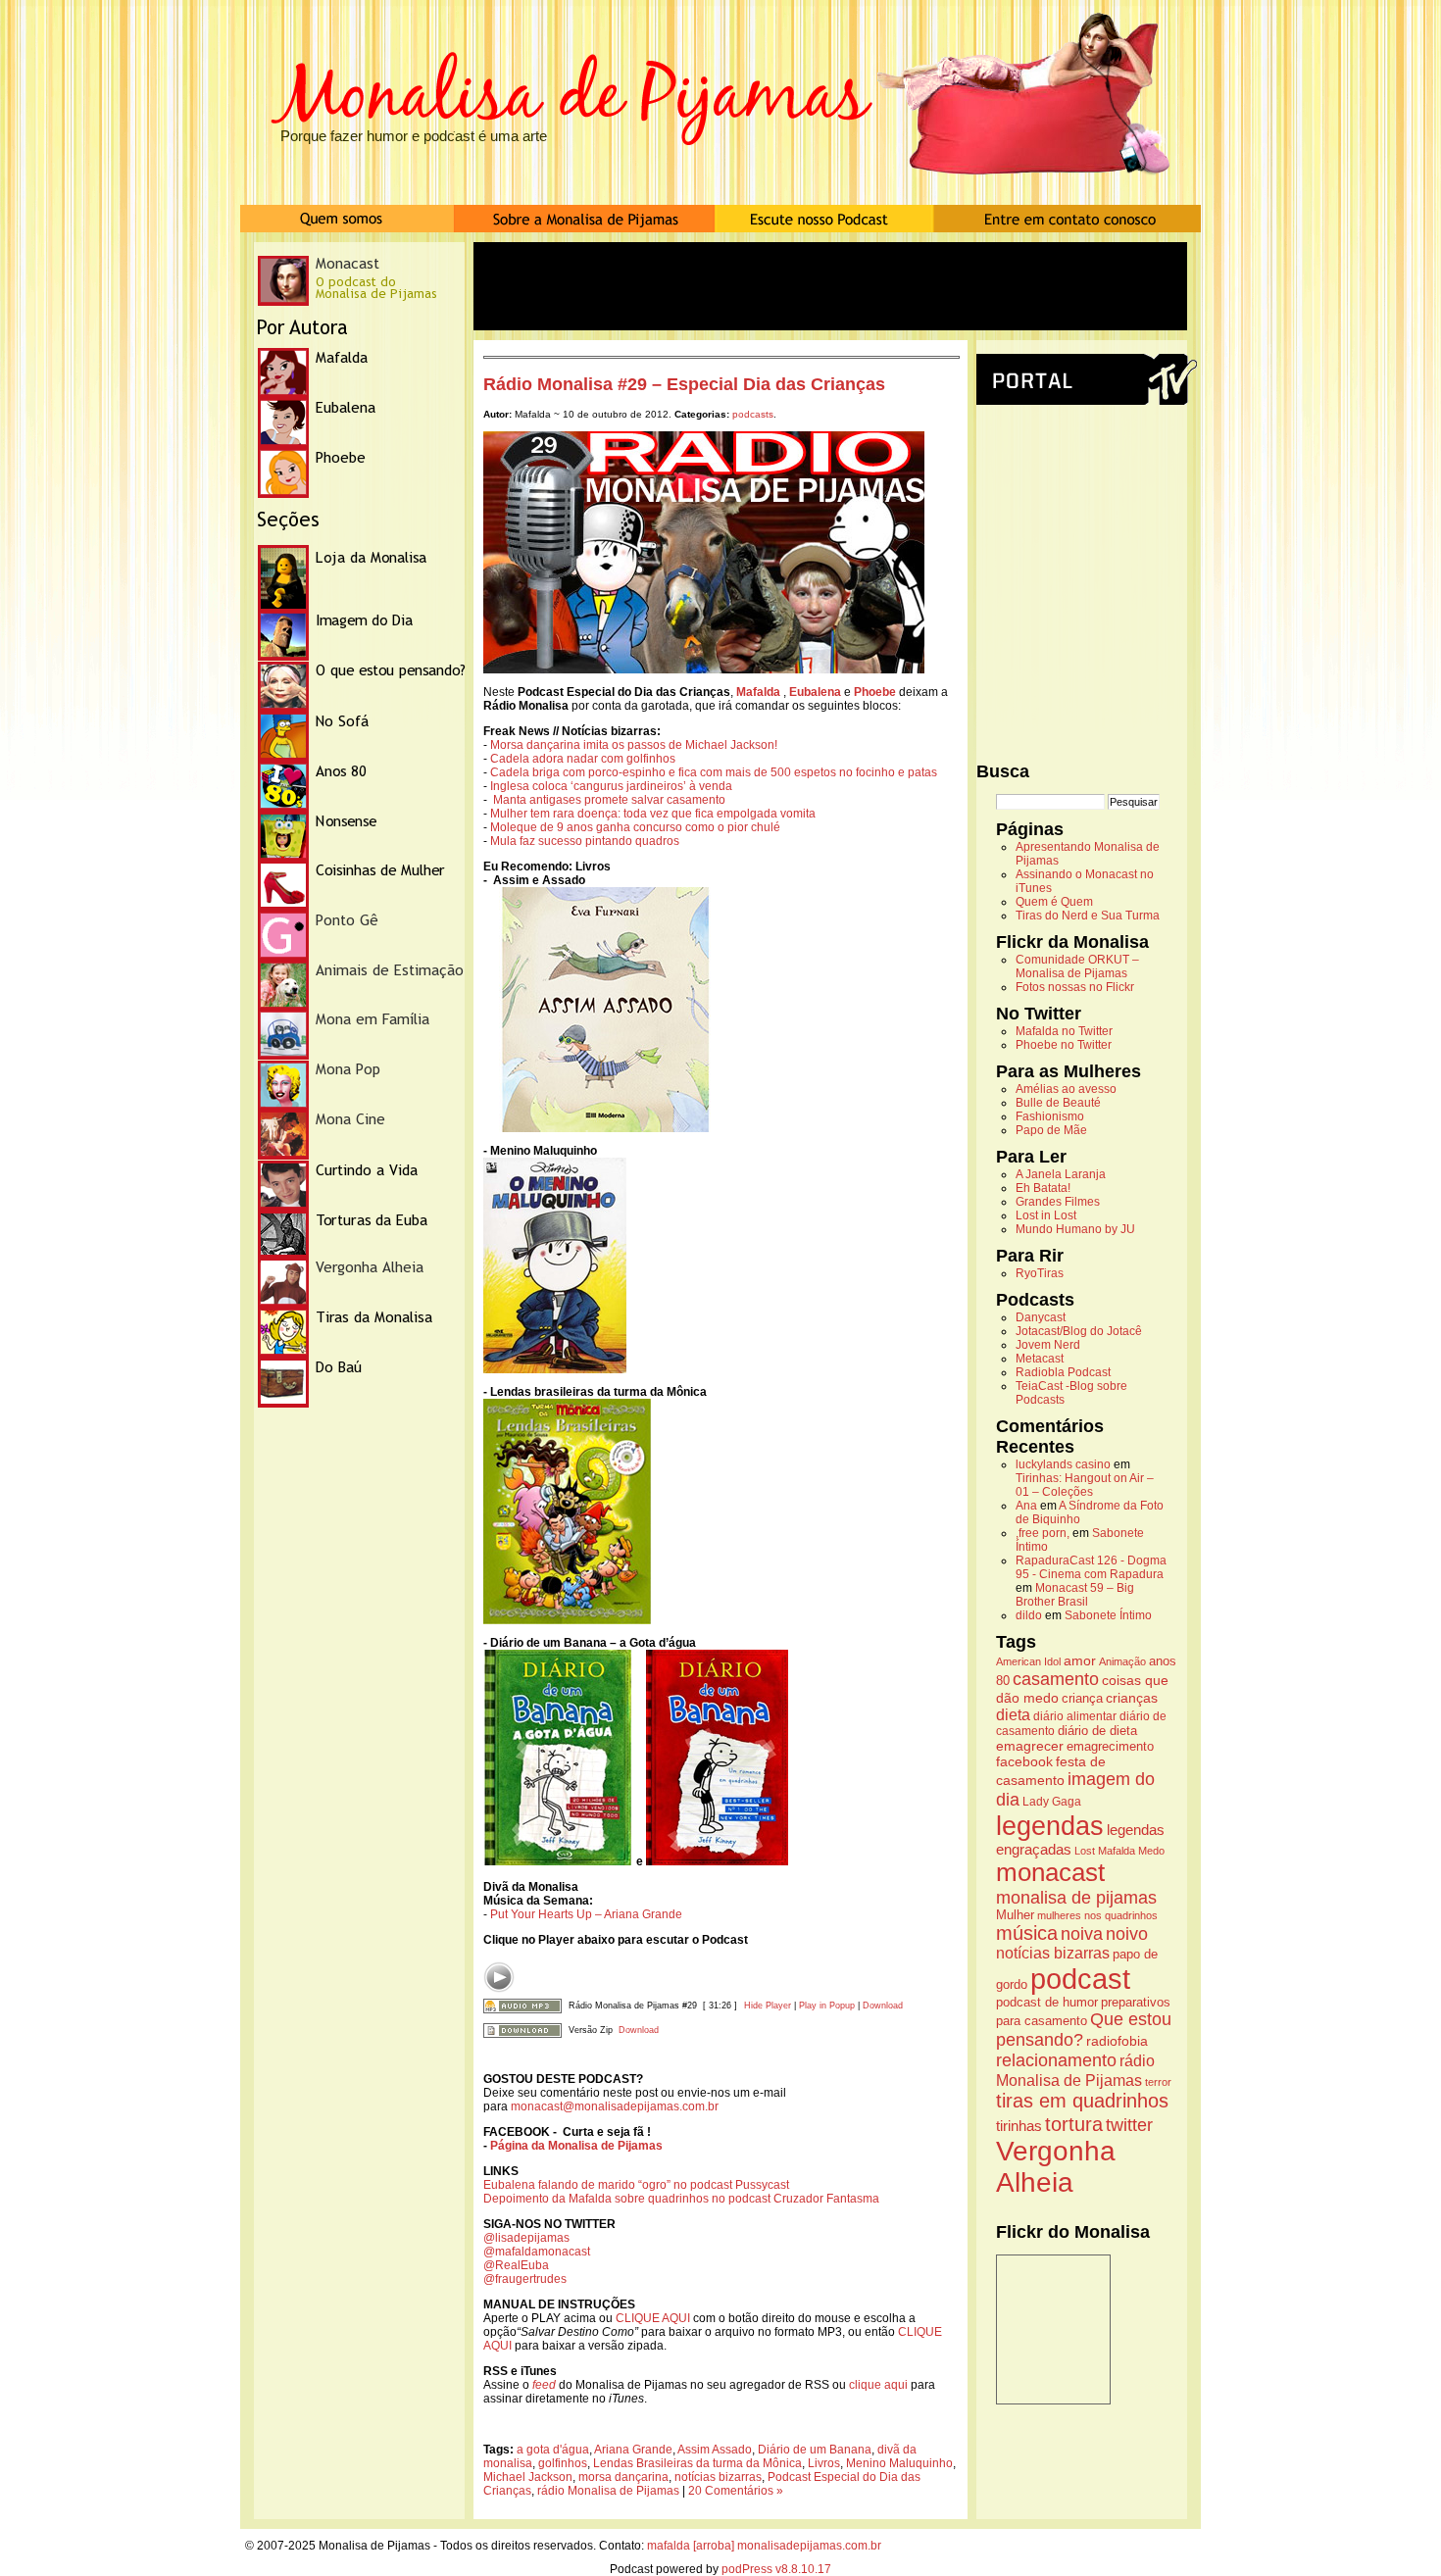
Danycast (1041, 1317)
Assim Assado (715, 2450)
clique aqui (878, 2385)
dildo (1029, 1615)
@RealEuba (516, 2265)
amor (1080, 1660)
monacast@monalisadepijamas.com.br (615, 2106)
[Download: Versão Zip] (522, 2030)
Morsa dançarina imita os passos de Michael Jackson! (634, 745)
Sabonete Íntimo (1108, 1615)
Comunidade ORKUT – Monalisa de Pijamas (1077, 966)
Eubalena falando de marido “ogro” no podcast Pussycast (636, 2185)
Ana (1026, 1506)
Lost (1085, 1851)
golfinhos (563, 2463)
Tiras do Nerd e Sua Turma (1088, 916)
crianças (1132, 1698)
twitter (1129, 2125)
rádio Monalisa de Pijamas (608, 2491)
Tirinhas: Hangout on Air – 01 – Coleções (1085, 1485)
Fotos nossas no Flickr (1075, 987)
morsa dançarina (623, 2477)
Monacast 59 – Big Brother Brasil (1075, 1595)
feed (544, 2385)
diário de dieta (1097, 1731)
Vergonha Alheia (1056, 2167)
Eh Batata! (1043, 1188)
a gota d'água (553, 2450)
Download (883, 2006)
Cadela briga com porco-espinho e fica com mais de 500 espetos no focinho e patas (714, 772)
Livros (824, 2463)
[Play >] (499, 1977)
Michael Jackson (528, 2477)
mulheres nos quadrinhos (1097, 1915)
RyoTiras (1040, 1273)
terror (1158, 2082)
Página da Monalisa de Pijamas (576, 2146)
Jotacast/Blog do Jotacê (1079, 1331)
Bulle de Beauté (1058, 1103)
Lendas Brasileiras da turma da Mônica (697, 2463)
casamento (1056, 1679)
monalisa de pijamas (1076, 1898)
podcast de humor (1047, 2003)
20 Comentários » (736, 2491)
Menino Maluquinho (899, 2463)
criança (1082, 1699)
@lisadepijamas (526, 2238)
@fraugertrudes (525, 2279)
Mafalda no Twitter (1064, 1031)
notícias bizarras (718, 2477)
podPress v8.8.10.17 (776, 2569)
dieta (1013, 1714)
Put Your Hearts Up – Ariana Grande (585, 1914)
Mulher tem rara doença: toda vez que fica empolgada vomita (653, 814)
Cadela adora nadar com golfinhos (583, 759)
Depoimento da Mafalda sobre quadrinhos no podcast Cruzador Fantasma (681, 2199)
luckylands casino (1063, 1464)
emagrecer (1030, 1746)
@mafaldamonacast (537, 2252)
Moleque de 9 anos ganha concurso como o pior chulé (635, 827)
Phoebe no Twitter (1064, 1045)
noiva (1082, 1934)
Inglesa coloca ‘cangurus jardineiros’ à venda (611, 786)
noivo (1127, 1934)
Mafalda (1117, 1851)
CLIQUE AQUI (653, 2318)
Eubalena (815, 692)
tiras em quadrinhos (1082, 2101)
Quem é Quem (1054, 902)
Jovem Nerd (1048, 1345)
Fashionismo (1050, 1116)
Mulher (1015, 1915)
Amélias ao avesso (1066, 1089)
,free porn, (1043, 1533)
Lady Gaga (1052, 1802)
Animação (1122, 1661)
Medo (1151, 1851)
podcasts (753, 414)
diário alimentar (1075, 1716)
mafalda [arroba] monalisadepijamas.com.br (764, 2546)
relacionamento (1056, 2060)
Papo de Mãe (1051, 1130)
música (1027, 1933)
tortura (1074, 2124)
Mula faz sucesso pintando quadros (585, 841)
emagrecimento (1110, 1747)
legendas (1050, 1826)
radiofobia (1117, 2041)
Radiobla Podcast (1063, 1372)
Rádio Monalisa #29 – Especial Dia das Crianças (684, 384)
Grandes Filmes (1058, 1202)
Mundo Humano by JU (1075, 1229)
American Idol (1028, 1661)
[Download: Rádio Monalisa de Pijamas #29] (522, 2006)
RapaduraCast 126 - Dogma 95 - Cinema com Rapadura (1091, 1567)
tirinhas (1019, 2126)
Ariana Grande (633, 2450)
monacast (1050, 1872)
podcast (1080, 1979)
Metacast (1040, 1359)
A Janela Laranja (1061, 1174)
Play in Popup (827, 2006)
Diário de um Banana (815, 2450)
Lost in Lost (1046, 1215)
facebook (1024, 1761)
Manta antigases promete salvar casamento (609, 800)
